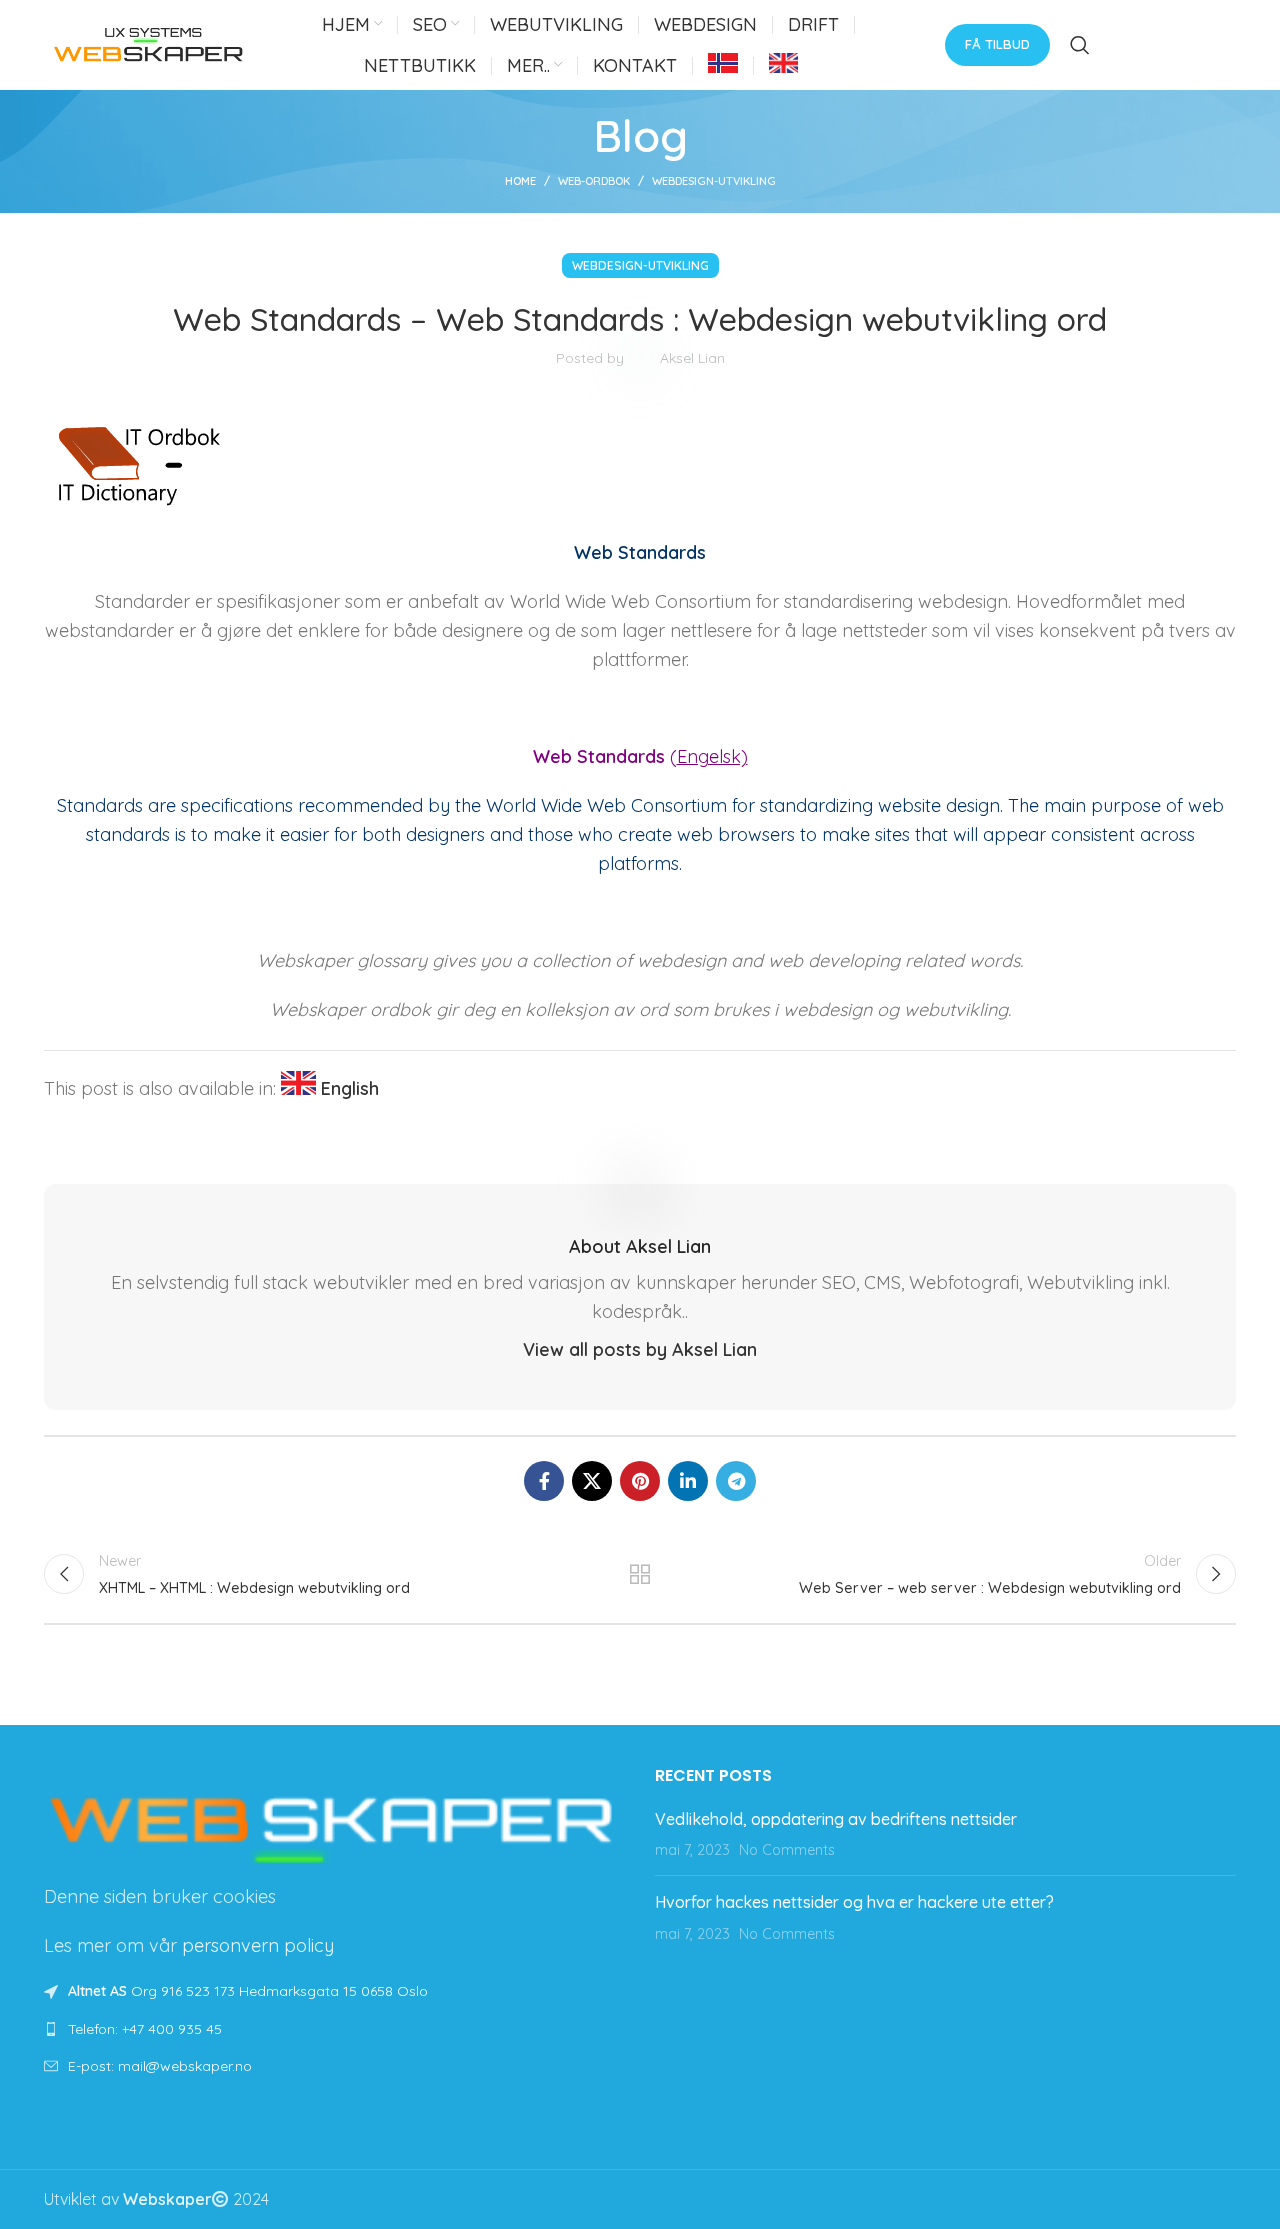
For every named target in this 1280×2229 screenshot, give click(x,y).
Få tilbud (997, 44)
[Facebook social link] (544, 1481)
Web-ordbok (594, 181)
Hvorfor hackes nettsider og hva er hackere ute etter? (854, 1902)
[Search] (1080, 45)
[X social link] (592, 1481)
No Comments (787, 1850)
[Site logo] (149, 43)
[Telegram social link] (736, 1481)
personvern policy (258, 1945)
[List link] (334, 2029)
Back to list (640, 1574)
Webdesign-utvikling (714, 181)
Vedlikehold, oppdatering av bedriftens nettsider (836, 1819)
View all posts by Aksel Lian (640, 1349)
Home (520, 181)
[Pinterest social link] (640, 1481)
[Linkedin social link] (688, 1481)
